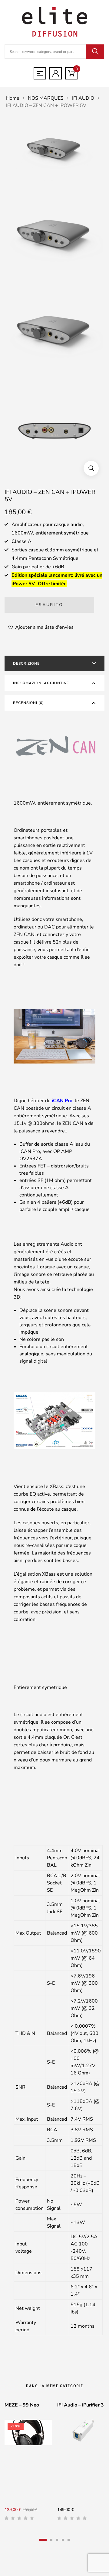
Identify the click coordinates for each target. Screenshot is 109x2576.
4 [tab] (63, 2540)
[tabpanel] (28, 2464)
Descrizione (26, 663)
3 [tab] (57, 2540)
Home (13, 98)
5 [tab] (69, 2540)
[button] (91, 468)
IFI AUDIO (83, 98)
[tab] (54, 663)
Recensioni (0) (28, 703)
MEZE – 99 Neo (22, 2405)
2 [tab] (51, 2540)
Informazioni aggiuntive (41, 683)
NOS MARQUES (46, 98)
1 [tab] (43, 2540)
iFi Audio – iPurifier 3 (81, 2405)
